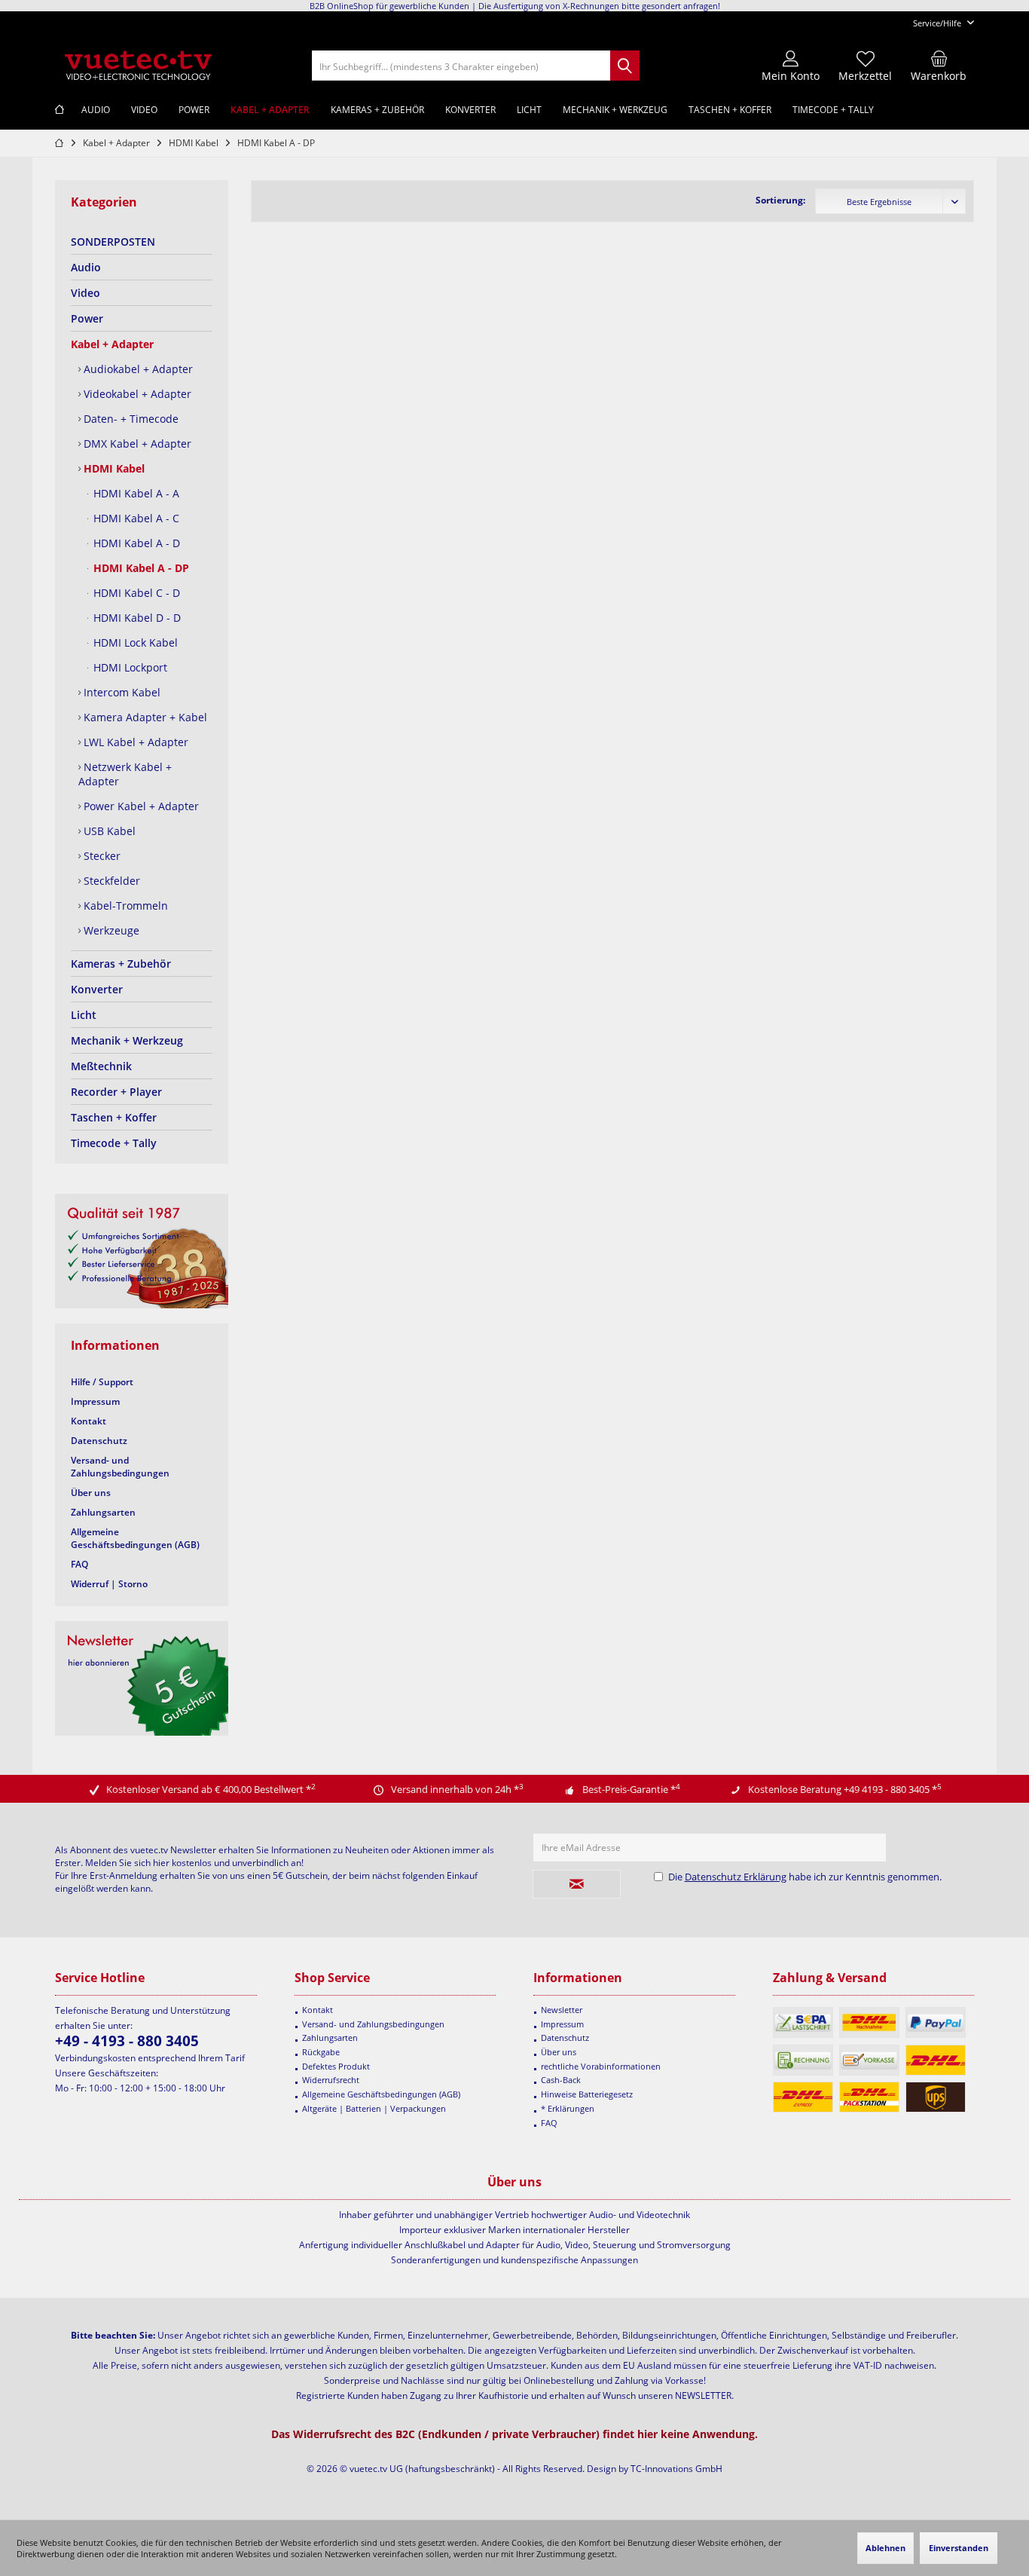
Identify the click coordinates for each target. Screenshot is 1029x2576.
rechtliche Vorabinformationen (601, 2066)
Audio (86, 267)
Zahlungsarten (103, 1512)
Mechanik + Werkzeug (127, 1040)
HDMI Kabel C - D (135, 593)
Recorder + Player (116, 1092)
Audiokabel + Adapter (137, 369)
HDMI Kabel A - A (135, 493)
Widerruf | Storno (109, 1584)
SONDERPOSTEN (113, 242)
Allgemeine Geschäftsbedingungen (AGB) (135, 1538)
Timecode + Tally (114, 1143)
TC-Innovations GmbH (676, 2469)
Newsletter (562, 2010)
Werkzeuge (110, 930)
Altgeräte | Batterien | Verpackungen (374, 2108)
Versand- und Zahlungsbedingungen (120, 1467)
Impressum (95, 1401)
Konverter (97, 989)
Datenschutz (99, 1441)
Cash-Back (561, 2080)
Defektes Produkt (336, 2066)
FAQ (79, 1564)
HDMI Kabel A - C (135, 518)
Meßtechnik (101, 1066)
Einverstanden (959, 2548)
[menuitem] (938, 23)
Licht (84, 1015)
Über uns (91, 1493)
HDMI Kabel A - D (135, 543)
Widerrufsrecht (331, 2080)
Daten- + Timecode (130, 419)
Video (85, 293)
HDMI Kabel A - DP (140, 568)
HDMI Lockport (129, 667)
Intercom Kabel (121, 692)
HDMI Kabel (113, 468)
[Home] (60, 110)
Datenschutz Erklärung (736, 1877)
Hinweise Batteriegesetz (587, 2094)
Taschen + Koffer (114, 1117)
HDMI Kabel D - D (136, 618)
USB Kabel (108, 831)
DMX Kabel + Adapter (136, 444)
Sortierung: (780, 200)
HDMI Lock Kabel (134, 642)
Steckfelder (110, 881)
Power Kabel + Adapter (140, 806)
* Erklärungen (568, 2108)
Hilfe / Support (102, 1382)
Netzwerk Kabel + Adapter (125, 774)
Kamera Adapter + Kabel (144, 717)
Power (87, 318)
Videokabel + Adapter (136, 394)
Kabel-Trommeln (124, 906)
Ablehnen (885, 2548)
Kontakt (89, 1421)
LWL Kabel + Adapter (134, 742)
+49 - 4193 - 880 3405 (127, 2041)
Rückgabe (321, 2052)
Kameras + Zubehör (121, 964)
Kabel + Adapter (112, 344)
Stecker (101, 856)
